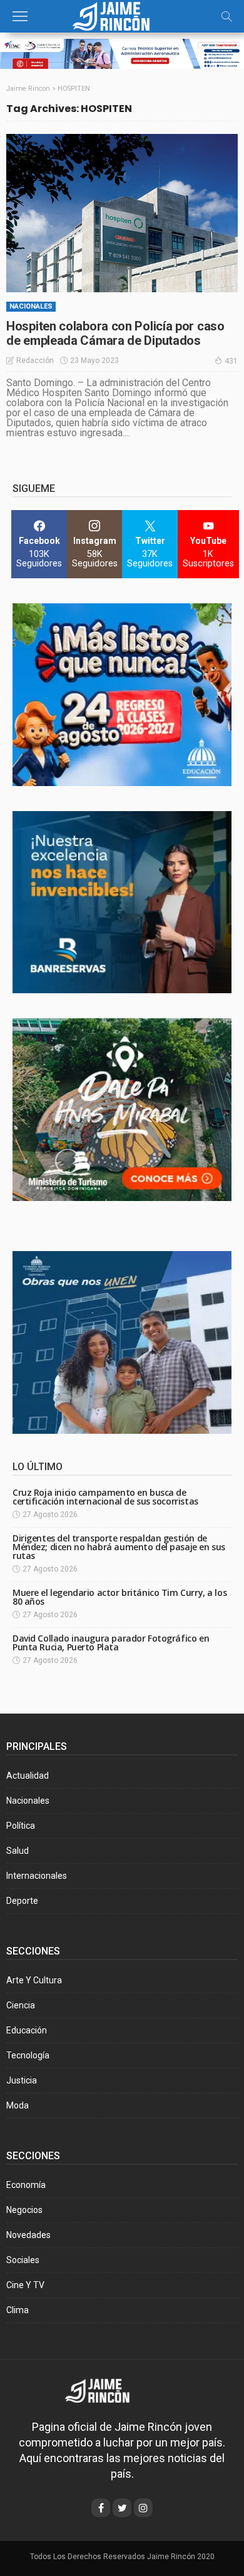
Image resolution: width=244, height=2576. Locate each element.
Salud (18, 1851)
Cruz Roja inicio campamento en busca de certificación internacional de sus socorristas (105, 1497)
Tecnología (28, 2055)
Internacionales (37, 1876)
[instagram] (143, 2508)
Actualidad (28, 1776)
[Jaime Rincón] (122, 15)
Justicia (22, 2080)
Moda (18, 2105)
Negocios (24, 2210)
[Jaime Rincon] (106, 2390)
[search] (226, 16)
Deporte (22, 1901)
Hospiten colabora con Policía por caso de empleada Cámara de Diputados (115, 333)
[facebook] (101, 2508)
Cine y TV (25, 2285)
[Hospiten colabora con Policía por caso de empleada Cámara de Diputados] (122, 213)
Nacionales (31, 306)
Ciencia (21, 2005)
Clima (18, 2310)
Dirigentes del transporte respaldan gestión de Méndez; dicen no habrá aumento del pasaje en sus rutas (119, 1547)
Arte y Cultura (34, 1980)
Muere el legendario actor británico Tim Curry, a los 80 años (119, 1597)
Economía (26, 2185)
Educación (27, 2030)
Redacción (35, 360)
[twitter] (122, 2508)
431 (231, 361)
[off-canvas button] (20, 16)
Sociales (23, 2260)
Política (21, 1826)
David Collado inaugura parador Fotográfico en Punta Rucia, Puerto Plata (111, 1643)
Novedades (28, 2235)
